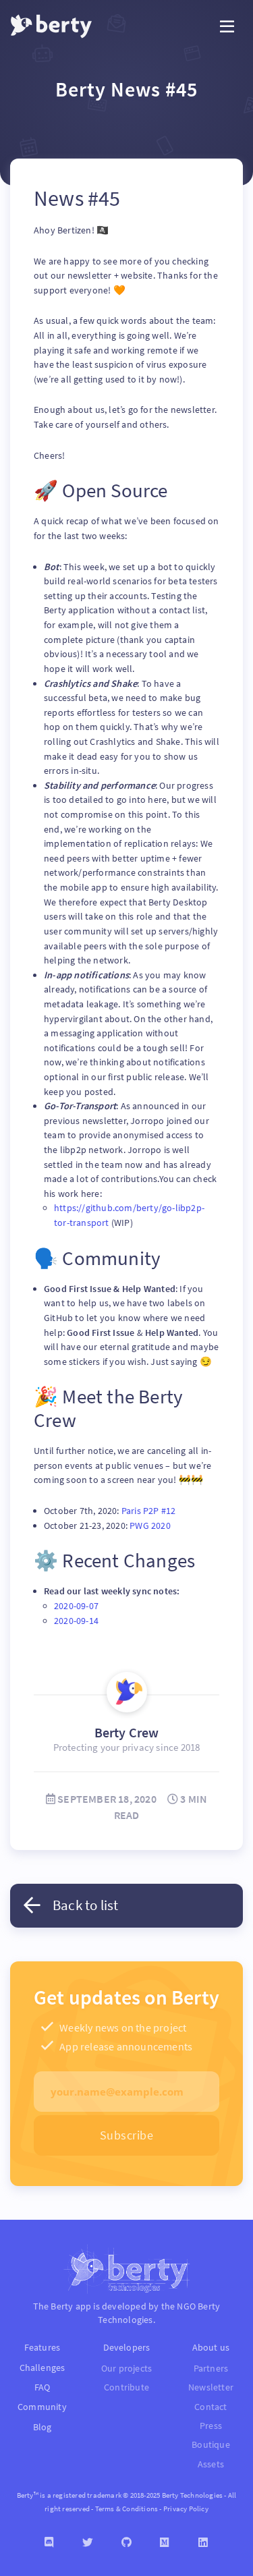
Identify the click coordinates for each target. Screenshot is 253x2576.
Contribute (126, 2387)
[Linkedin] (203, 2543)
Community (42, 2407)
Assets (211, 2464)
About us (211, 2347)
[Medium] (165, 2543)
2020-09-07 (76, 1606)
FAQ (43, 2387)
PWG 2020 (150, 1525)
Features (43, 2347)
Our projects (126, 2369)
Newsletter (211, 2387)
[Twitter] (88, 2543)
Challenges (43, 2368)
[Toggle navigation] (227, 27)
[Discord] (50, 2543)
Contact (210, 2407)
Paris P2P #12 (149, 1511)
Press (211, 2426)
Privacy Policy (186, 2509)
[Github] (126, 2543)
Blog (43, 2427)
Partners (211, 2369)
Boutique (211, 2445)
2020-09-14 (76, 1621)
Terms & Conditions (127, 2509)
